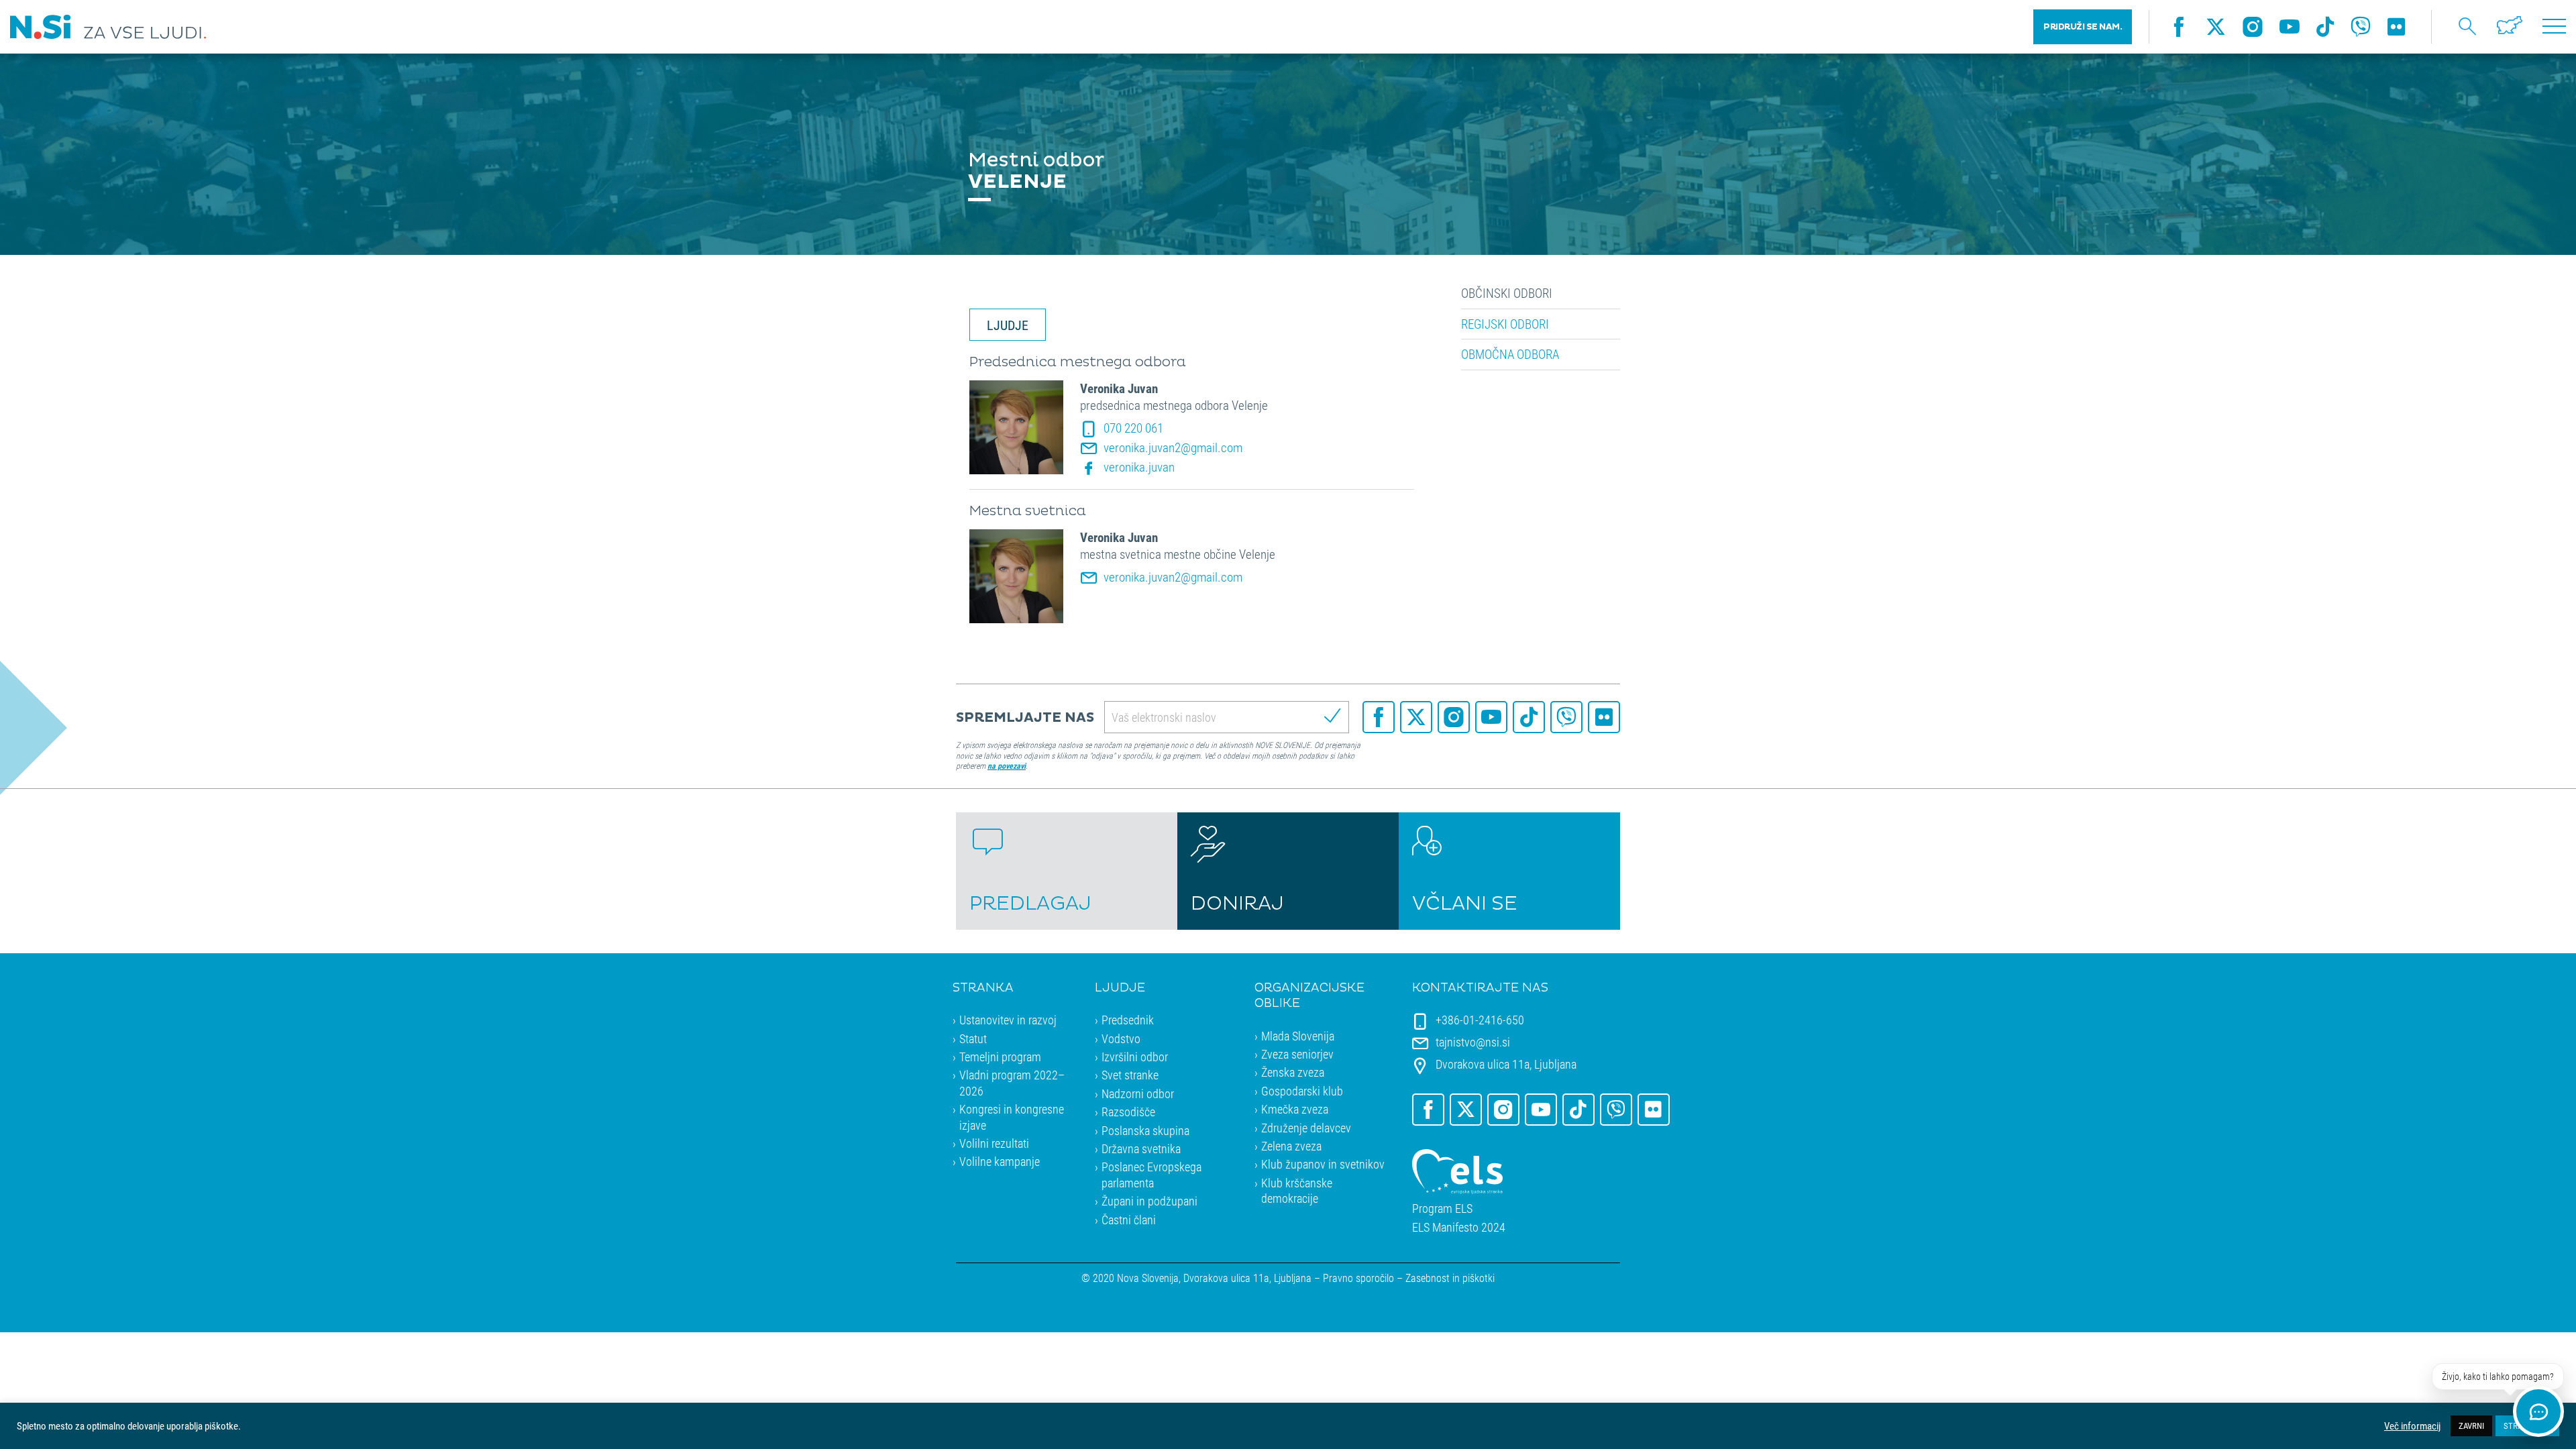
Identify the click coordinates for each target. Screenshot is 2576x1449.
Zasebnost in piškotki (1450, 1278)
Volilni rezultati (994, 1143)
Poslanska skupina (1145, 1130)
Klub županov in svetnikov (1323, 1164)
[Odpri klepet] (2538, 1411)
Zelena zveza (1291, 1146)
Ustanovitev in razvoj (1008, 1020)
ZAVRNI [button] (2471, 1426)
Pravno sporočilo (1358, 1278)
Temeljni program (1000, 1057)
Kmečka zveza (1295, 1109)
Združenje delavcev (1306, 1128)
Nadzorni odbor (1138, 1093)
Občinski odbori (1507, 293)
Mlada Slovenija (1298, 1036)
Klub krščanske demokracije (1297, 1190)
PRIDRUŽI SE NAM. (2083, 27)
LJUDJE (1008, 325)
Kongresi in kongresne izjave (1012, 1117)
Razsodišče (1128, 1112)
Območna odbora (1510, 354)
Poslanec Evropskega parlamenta (1151, 1174)
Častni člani (1129, 1220)
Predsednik (1128, 1020)
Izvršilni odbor (1135, 1057)
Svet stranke (1130, 1075)
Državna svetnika (1141, 1148)
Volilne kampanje (1000, 1161)
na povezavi (1007, 765)
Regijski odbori (1505, 324)
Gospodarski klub (1302, 1091)
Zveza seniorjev (1297, 1054)
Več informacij (2412, 1426)
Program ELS (1442, 1209)
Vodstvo (1121, 1038)
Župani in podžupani (1149, 1201)
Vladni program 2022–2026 (1012, 1082)
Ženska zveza (1293, 1072)
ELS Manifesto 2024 (1459, 1227)
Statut (973, 1038)
